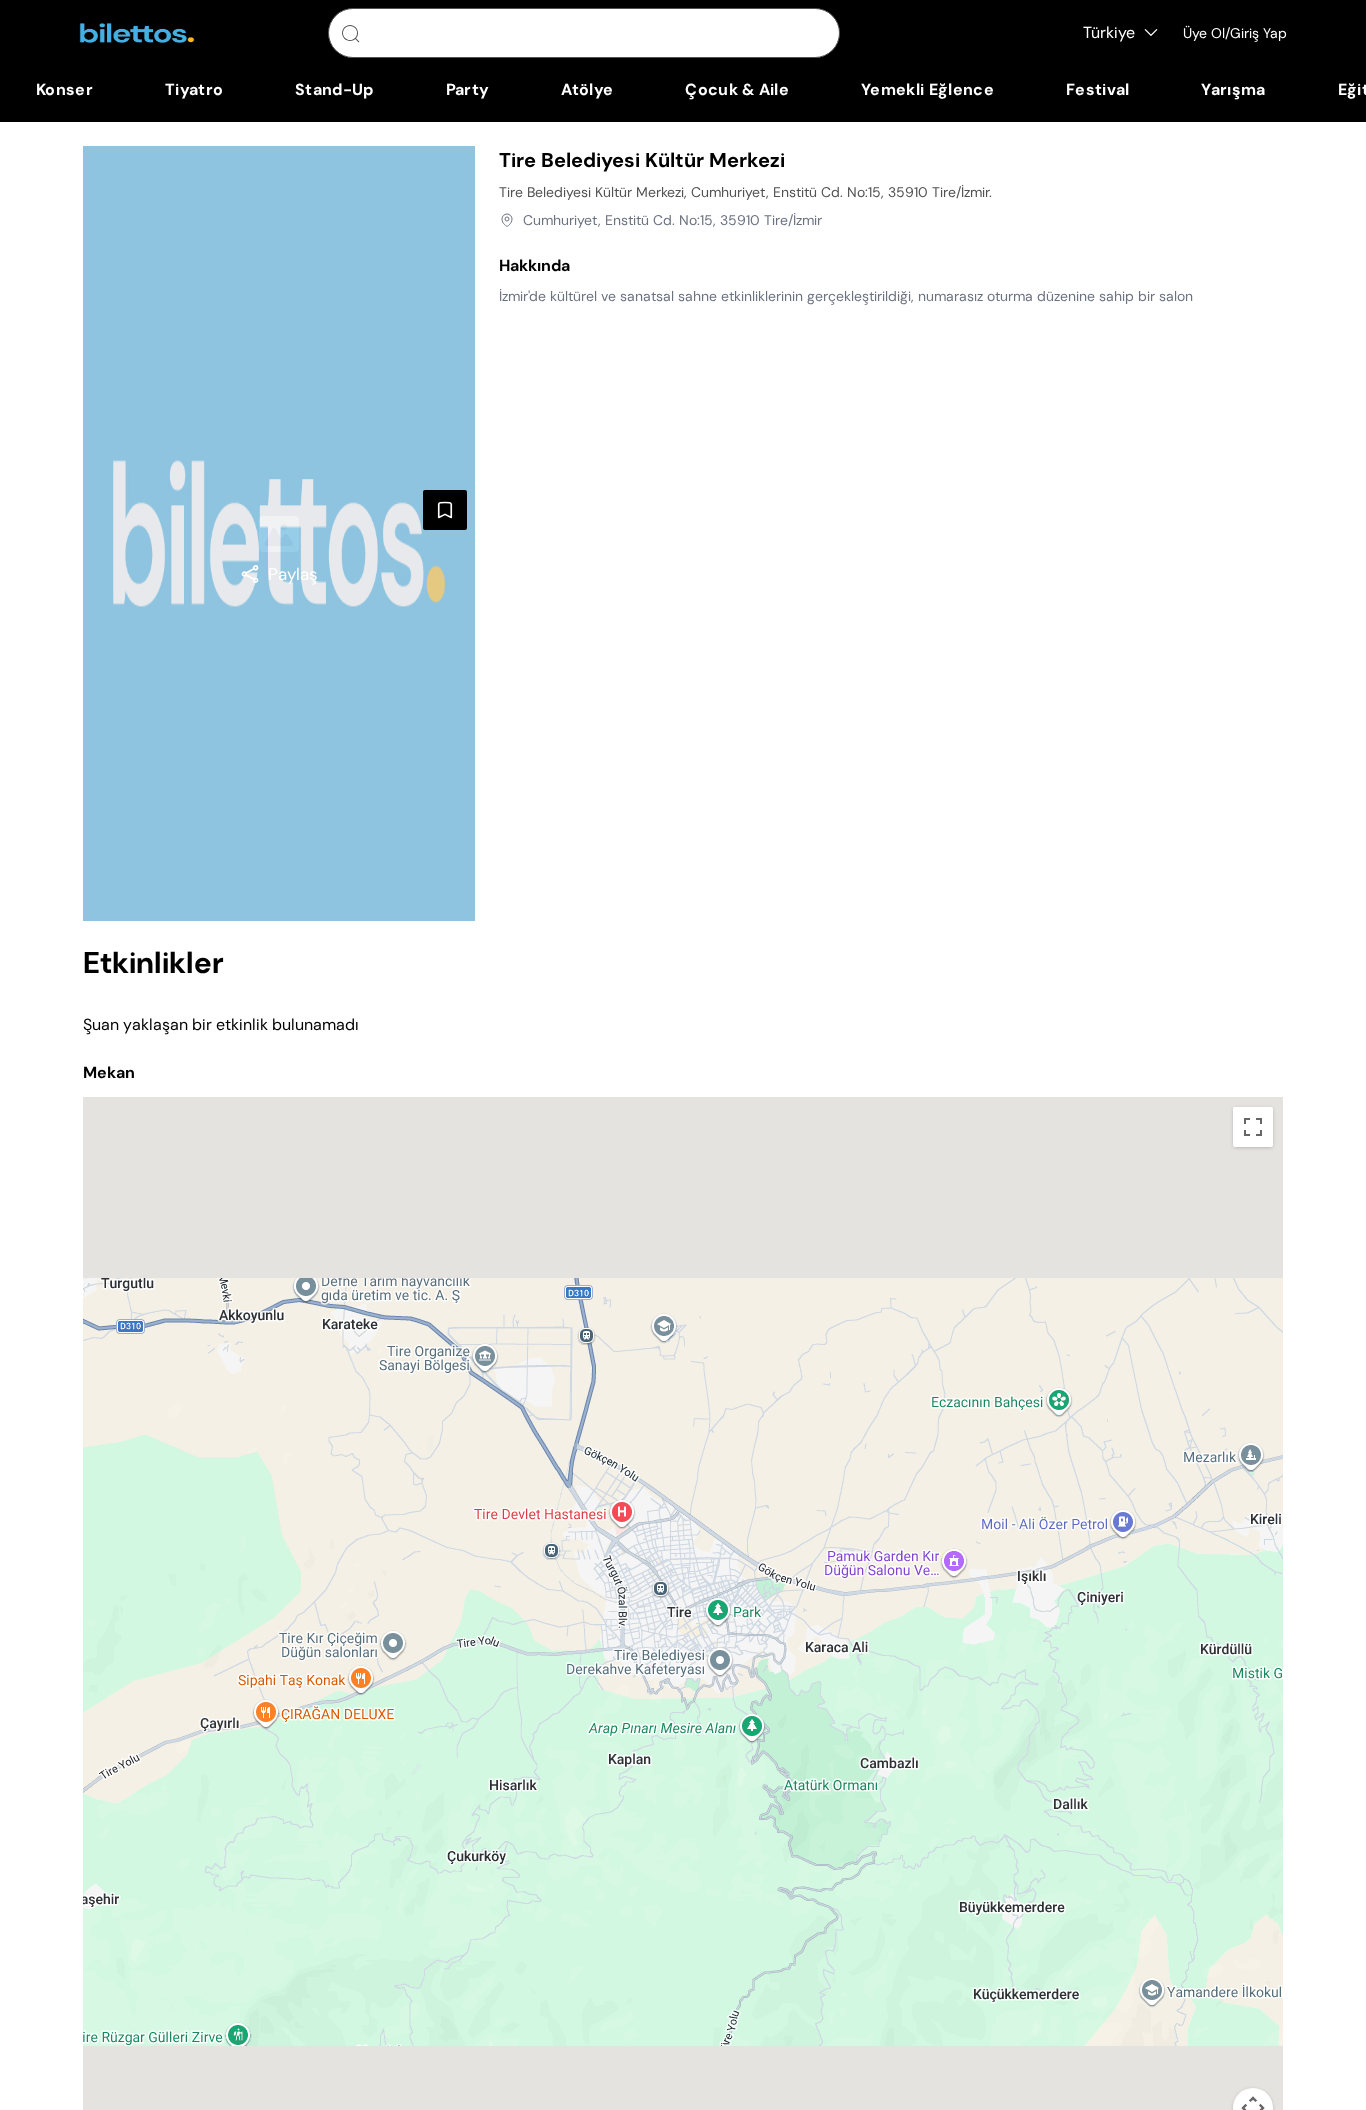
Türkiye (1109, 32)
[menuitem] (64, 90)
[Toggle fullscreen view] (1253, 1127)
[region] (279, 574)
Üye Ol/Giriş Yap (1235, 33)
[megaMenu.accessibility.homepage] (137, 33)
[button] (683, 1601)
